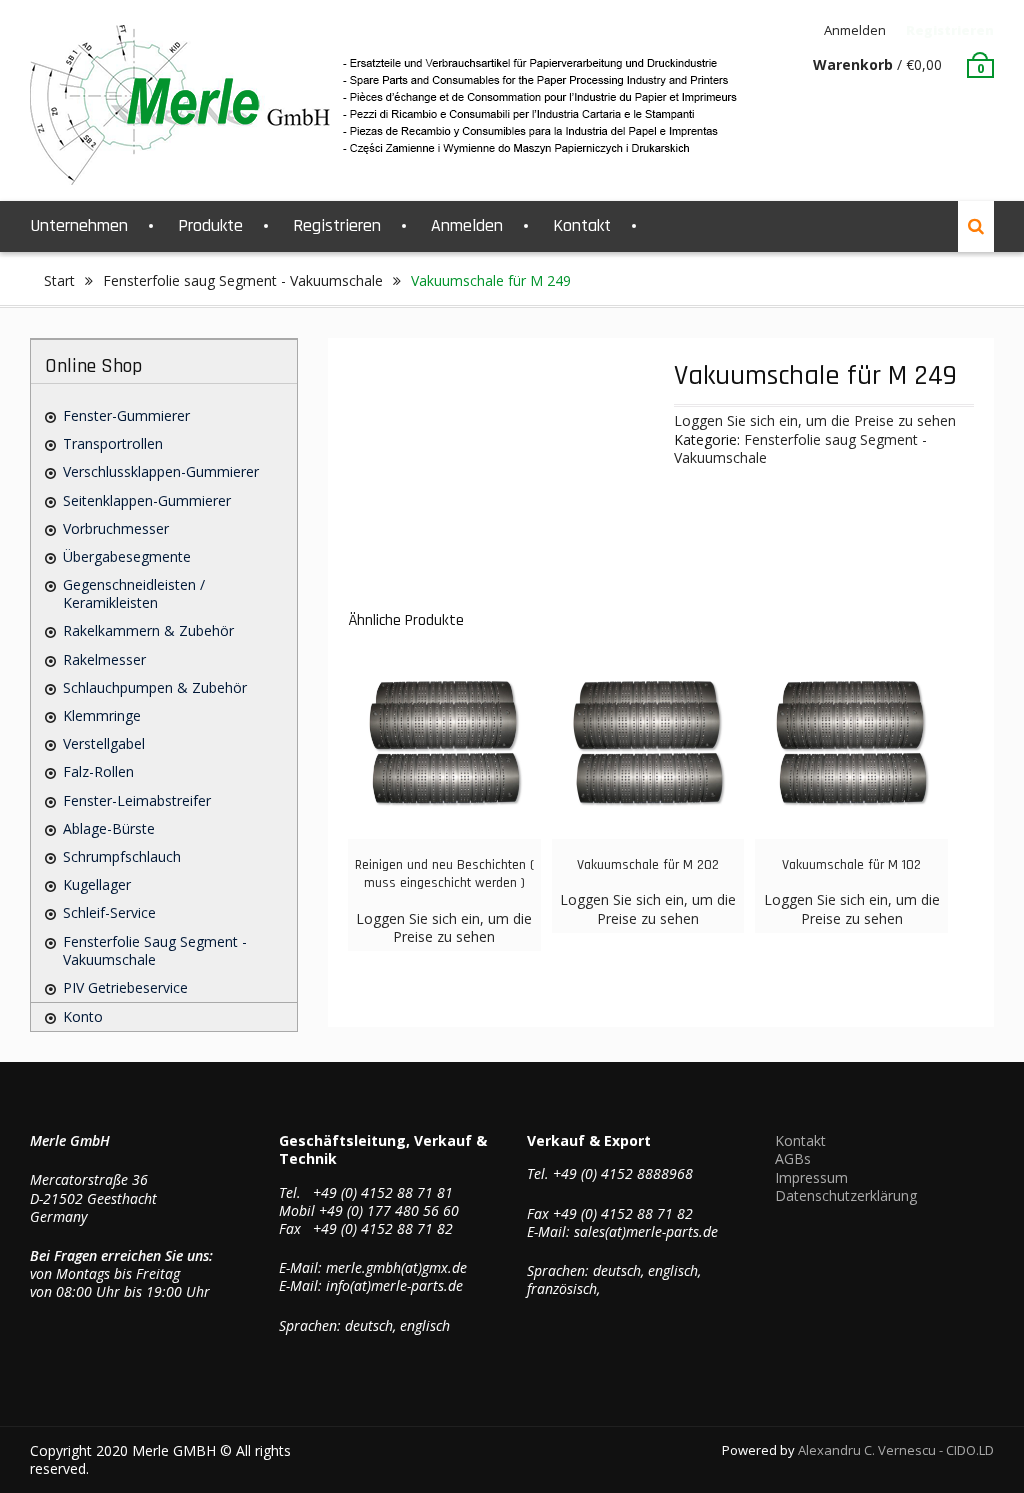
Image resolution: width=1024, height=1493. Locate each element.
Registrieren (950, 30)
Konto (83, 1016)
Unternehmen (79, 225)
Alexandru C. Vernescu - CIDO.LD (896, 1450)
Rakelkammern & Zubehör (148, 630)
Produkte (210, 225)
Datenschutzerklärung (846, 1195)
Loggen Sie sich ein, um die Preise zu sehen (815, 420)
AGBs (793, 1158)
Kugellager (97, 884)
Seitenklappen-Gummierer (147, 500)
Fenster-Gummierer (126, 415)
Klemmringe (102, 715)
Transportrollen (113, 443)
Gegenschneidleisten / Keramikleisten (134, 593)
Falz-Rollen (98, 771)
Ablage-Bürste (109, 828)
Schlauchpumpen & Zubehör (155, 687)
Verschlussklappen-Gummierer (161, 471)
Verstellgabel (104, 743)
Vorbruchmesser (116, 528)
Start (59, 280)
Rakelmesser (104, 659)
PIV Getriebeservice (125, 987)
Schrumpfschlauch (122, 856)
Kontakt (582, 225)
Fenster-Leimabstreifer (137, 800)
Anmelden (855, 30)
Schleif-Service (109, 912)
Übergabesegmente (127, 556)
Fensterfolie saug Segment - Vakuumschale (243, 280)
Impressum (811, 1177)
